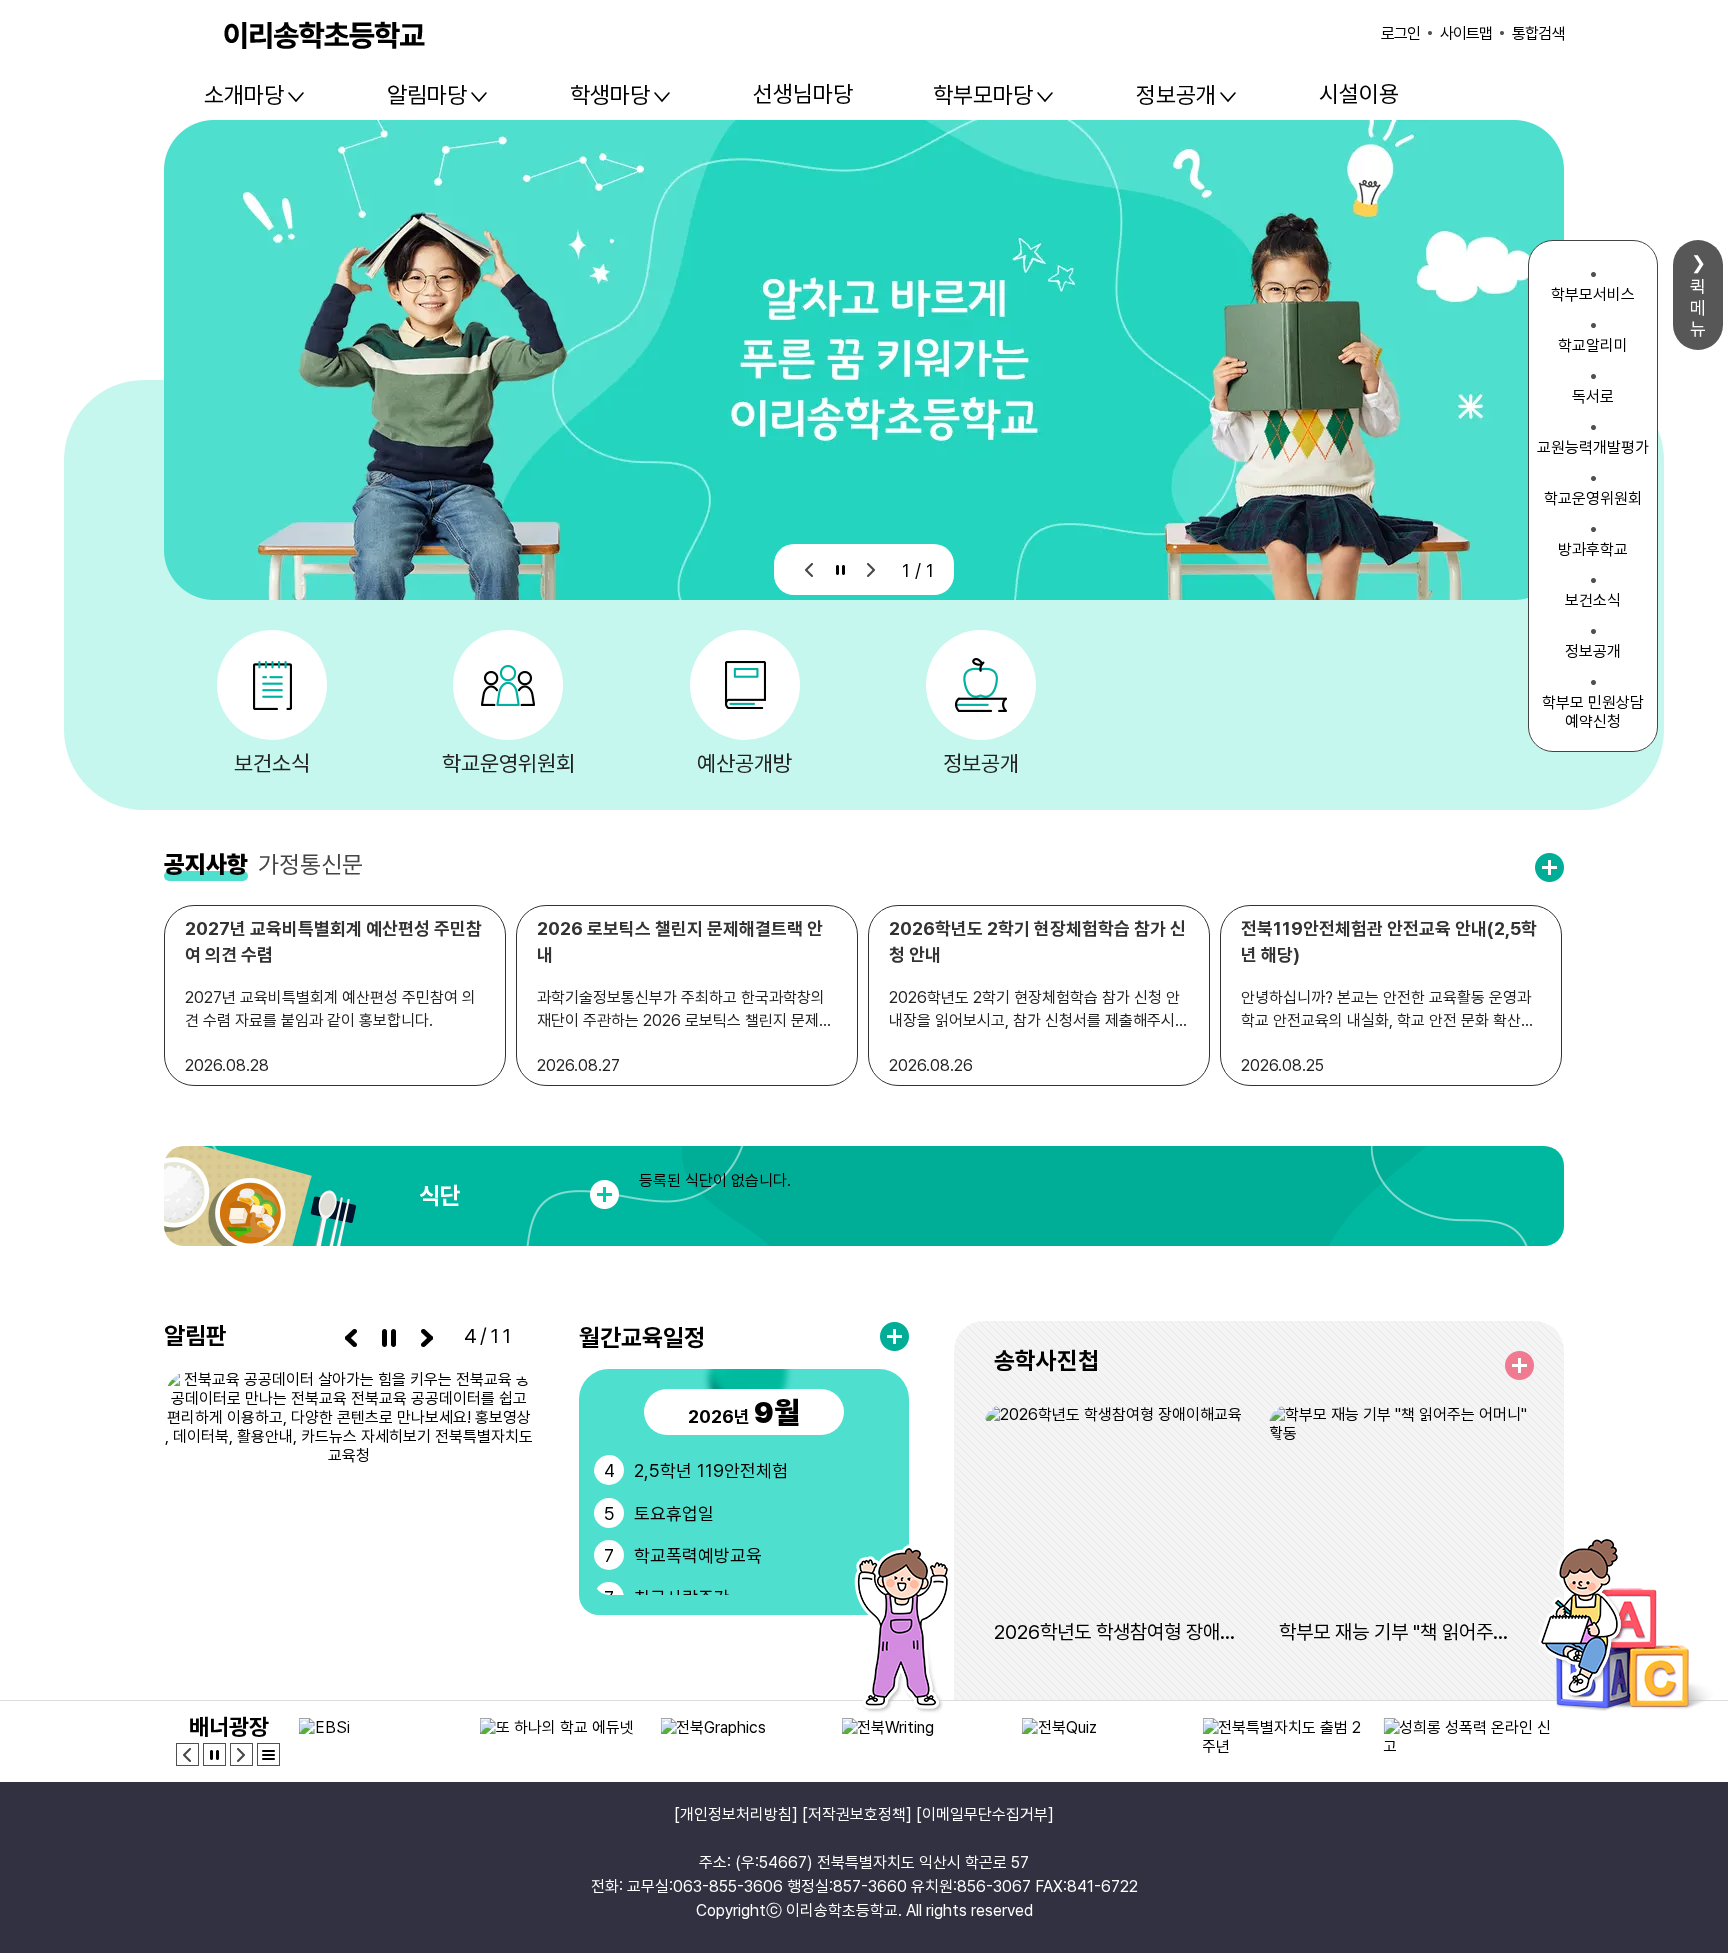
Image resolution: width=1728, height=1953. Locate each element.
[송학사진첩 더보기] (1519, 1365)
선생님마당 (803, 94)
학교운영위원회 (508, 763)
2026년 (744, 1412)
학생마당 (610, 95)
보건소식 (272, 763)
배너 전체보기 (268, 1754)
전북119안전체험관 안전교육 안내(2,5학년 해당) (1389, 941)
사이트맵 (1466, 33)
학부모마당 (983, 95)
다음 (871, 569)
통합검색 (1538, 33)
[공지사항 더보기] (1549, 867)
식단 (440, 1195)
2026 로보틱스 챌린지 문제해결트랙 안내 (680, 941)
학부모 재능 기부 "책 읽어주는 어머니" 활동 (1401, 1632)
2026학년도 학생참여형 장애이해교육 (1116, 1632)
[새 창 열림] (349, 1495)
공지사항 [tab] (206, 864)
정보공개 (1176, 95)
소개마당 (244, 95)
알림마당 (427, 95)
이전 (809, 569)
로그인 (1400, 33)
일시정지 (840, 569)
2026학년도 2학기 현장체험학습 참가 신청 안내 (1037, 941)
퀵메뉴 (1698, 307)
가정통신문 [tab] (310, 864)
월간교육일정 (642, 1337)
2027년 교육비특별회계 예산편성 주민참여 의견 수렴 (333, 941)
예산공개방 (744, 763)
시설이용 (1359, 94)
